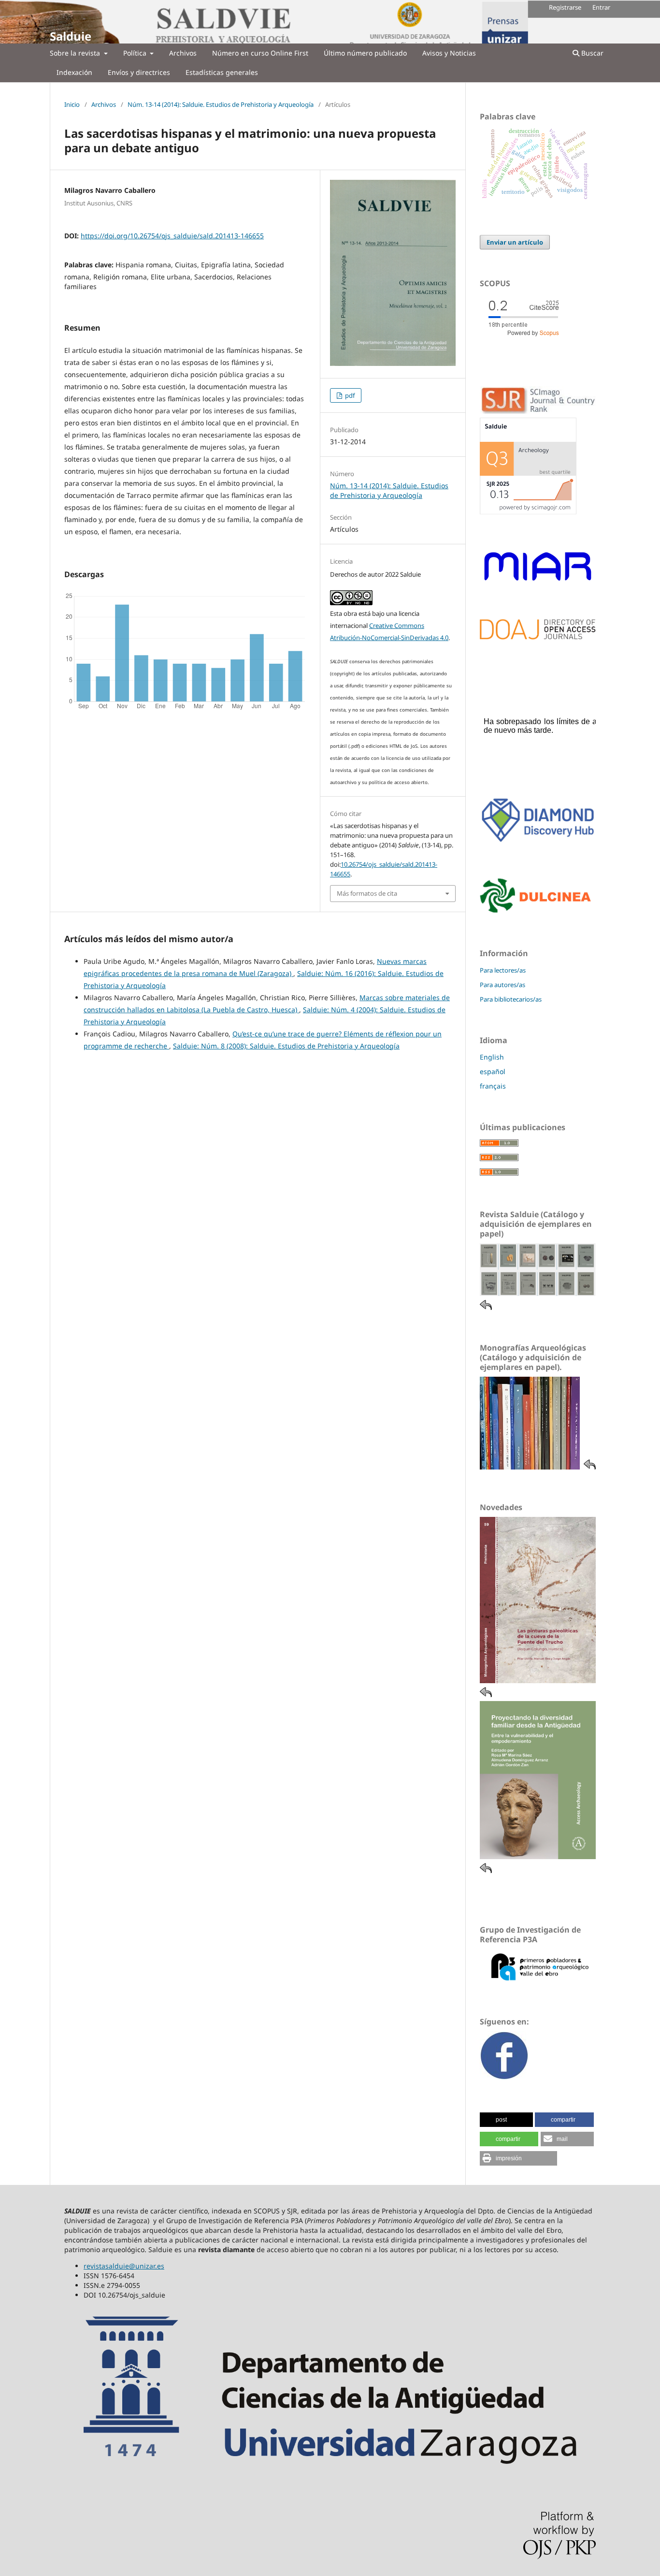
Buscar (591, 53)
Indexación (74, 72)
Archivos (183, 53)
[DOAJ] (538, 637)
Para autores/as (502, 985)
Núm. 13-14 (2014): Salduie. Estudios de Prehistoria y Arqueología (221, 104)
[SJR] (528, 512)
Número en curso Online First (260, 53)
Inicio (72, 104)
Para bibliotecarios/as (511, 999)
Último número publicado (365, 53)
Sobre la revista (76, 53)
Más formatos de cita (367, 893)
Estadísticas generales (222, 72)
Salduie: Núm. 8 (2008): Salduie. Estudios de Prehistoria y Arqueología (286, 1046)
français (493, 1086)
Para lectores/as (503, 970)
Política (136, 53)
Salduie (71, 36)
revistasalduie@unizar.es (124, 2266)
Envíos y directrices (139, 72)
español (493, 1071)
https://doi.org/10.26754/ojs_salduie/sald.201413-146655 (172, 236)
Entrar (601, 7)
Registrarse (565, 7)
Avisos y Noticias (449, 53)
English (492, 1057)
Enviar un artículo (515, 242)
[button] (506, 2120)
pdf (349, 395)
